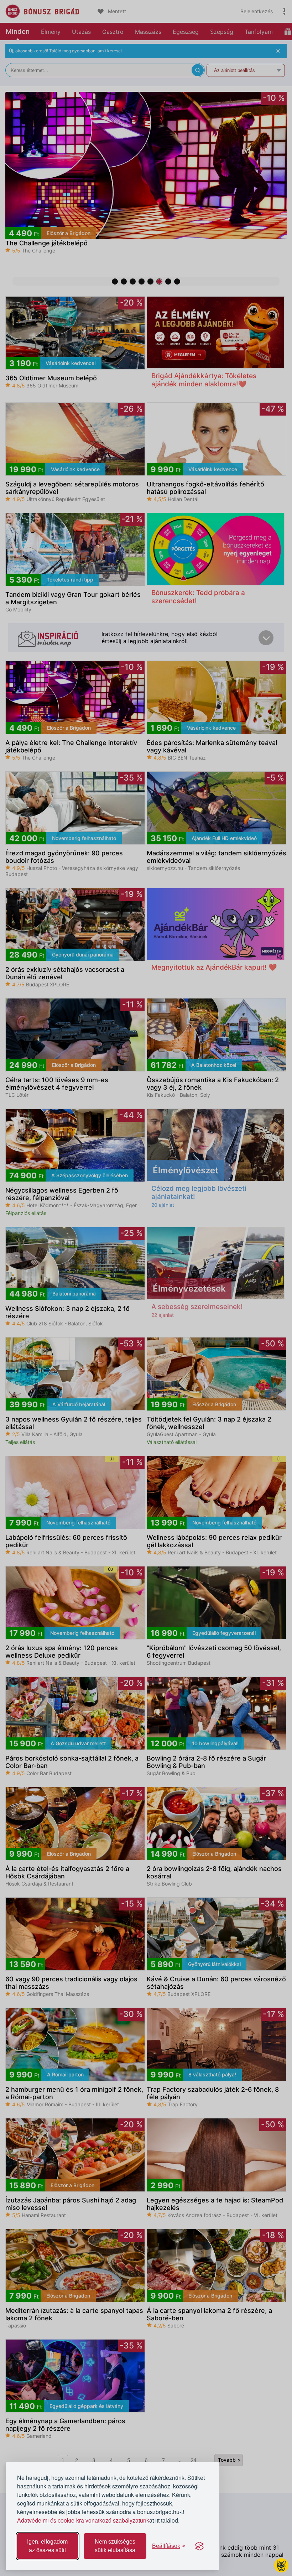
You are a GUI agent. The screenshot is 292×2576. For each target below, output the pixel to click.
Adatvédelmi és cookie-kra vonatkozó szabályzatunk (83, 2520)
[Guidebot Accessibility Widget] (281, 2565)
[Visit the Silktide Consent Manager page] (199, 2546)
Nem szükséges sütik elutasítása (115, 2546)
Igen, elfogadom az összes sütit (47, 2546)
